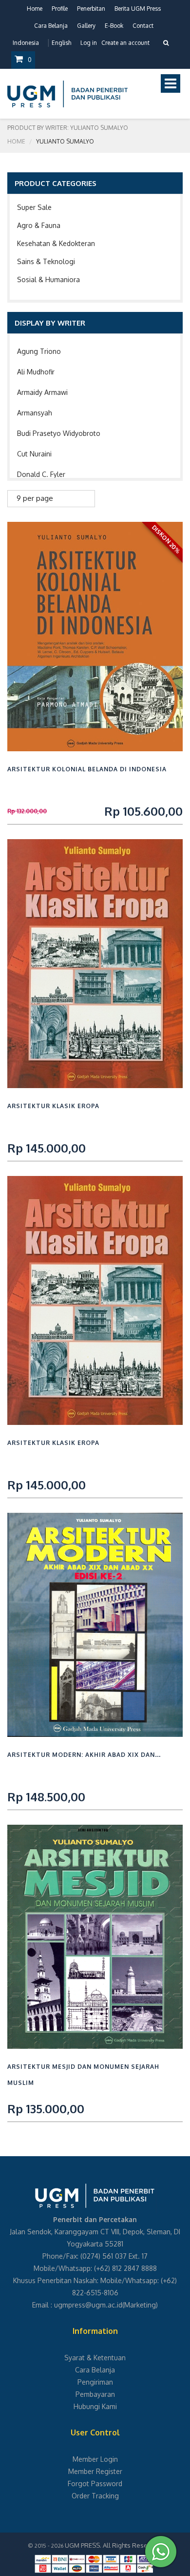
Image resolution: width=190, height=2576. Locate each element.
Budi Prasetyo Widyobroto (59, 433)
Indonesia (26, 43)
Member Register (95, 2471)
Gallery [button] (86, 26)
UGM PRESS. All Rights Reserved (113, 2545)
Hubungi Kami (95, 2406)
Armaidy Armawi (42, 392)
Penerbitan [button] (91, 9)
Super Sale (34, 207)
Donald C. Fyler (41, 474)
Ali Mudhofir (36, 372)
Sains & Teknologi (46, 261)
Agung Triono (39, 351)
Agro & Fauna (39, 225)
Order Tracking (95, 2496)
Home (35, 9)
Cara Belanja (51, 26)
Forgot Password (95, 2483)
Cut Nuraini (34, 454)
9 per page (35, 498)
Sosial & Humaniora (48, 279)
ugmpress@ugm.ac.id (88, 2305)
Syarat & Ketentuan (95, 2358)
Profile (60, 9)
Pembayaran (95, 2394)
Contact (143, 26)
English (61, 43)
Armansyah (35, 413)
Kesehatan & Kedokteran (56, 243)
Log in (89, 43)
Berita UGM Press (138, 9)
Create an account (125, 43)
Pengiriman (95, 2382)
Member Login (95, 2459)
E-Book (114, 26)
